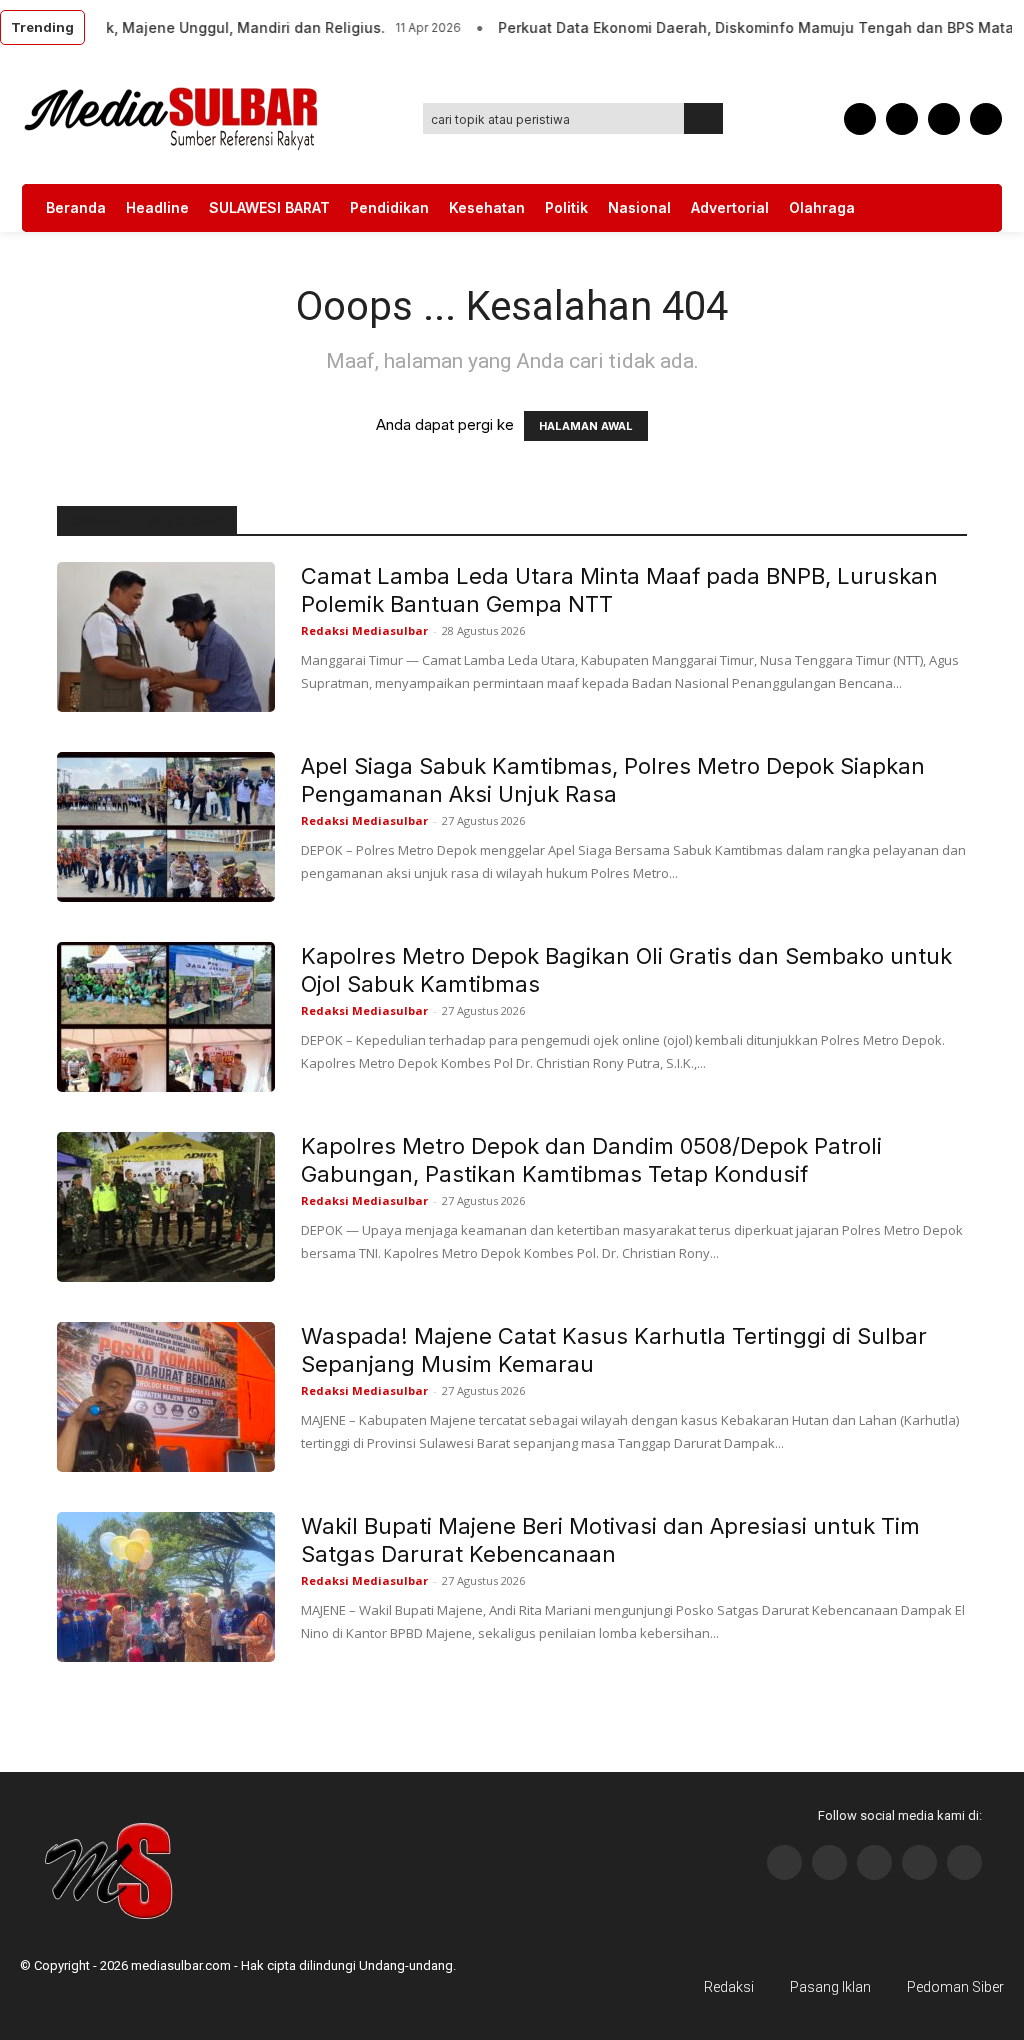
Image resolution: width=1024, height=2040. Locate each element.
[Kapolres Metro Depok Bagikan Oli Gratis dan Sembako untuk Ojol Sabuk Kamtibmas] (166, 1017)
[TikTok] (902, 119)
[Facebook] (860, 119)
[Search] (704, 118)
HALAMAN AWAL (586, 426)
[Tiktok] (919, 1862)
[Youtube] (986, 119)
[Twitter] (944, 119)
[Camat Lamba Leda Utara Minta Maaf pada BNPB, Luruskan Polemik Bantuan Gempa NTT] (166, 637)
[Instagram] (829, 1862)
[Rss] (964, 1862)
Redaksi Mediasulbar (364, 630)
